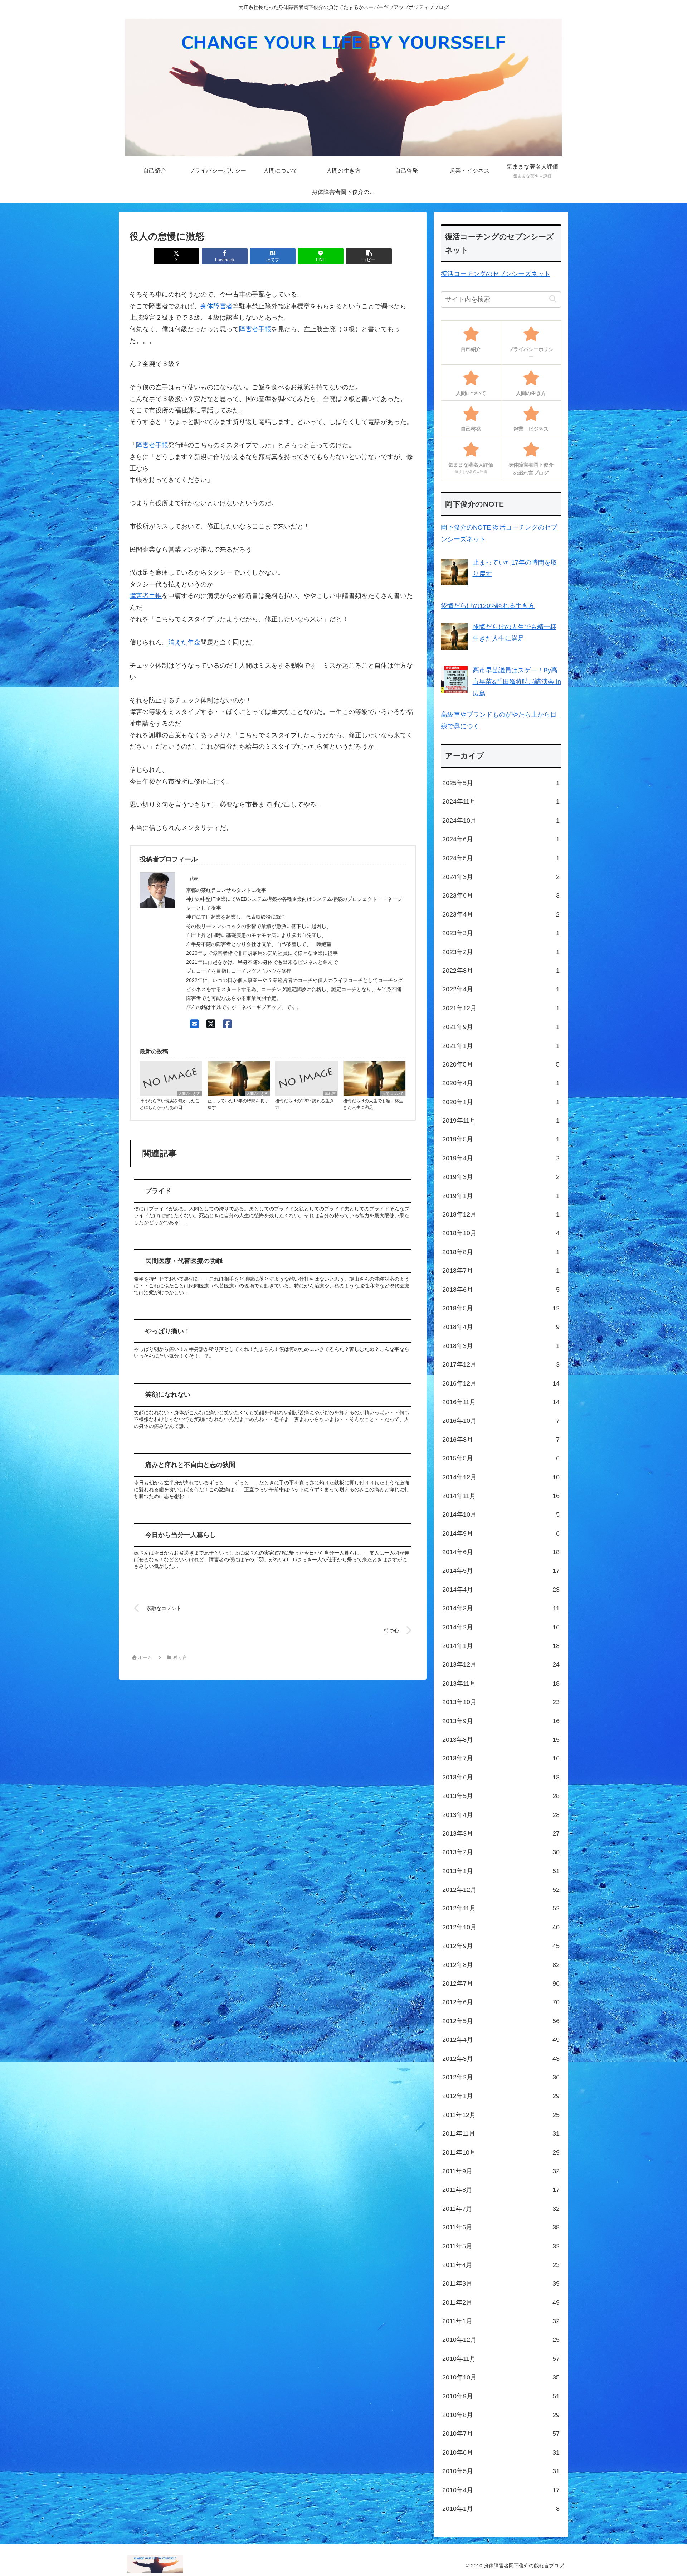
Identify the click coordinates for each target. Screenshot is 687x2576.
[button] (369, 256)
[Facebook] (227, 1024)
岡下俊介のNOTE (466, 527)
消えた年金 (184, 642)
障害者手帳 (255, 329)
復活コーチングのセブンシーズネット (496, 274)
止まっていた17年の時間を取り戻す (238, 1104)
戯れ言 (330, 1094)
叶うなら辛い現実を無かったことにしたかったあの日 (170, 1104)
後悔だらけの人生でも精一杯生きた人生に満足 (373, 1104)
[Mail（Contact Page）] (194, 1024)
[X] (211, 1024)
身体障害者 (216, 306)
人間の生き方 (189, 1094)
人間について (393, 1094)
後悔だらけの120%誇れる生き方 (304, 1104)
